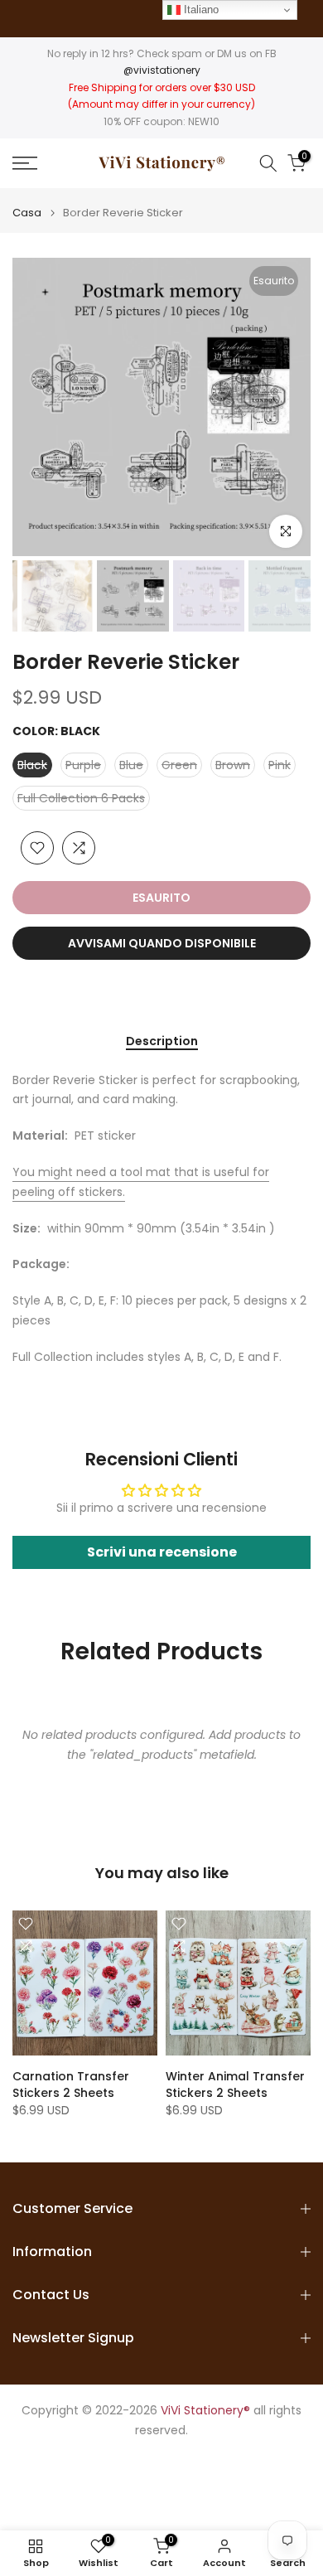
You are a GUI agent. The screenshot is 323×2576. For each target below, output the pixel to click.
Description (162, 1042)
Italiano (200, 10)
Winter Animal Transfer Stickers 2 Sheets (235, 2085)
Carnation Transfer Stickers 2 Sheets (71, 2085)
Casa (27, 213)
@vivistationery (162, 70)
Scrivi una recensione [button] (162, 1552)
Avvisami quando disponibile (162, 943)
